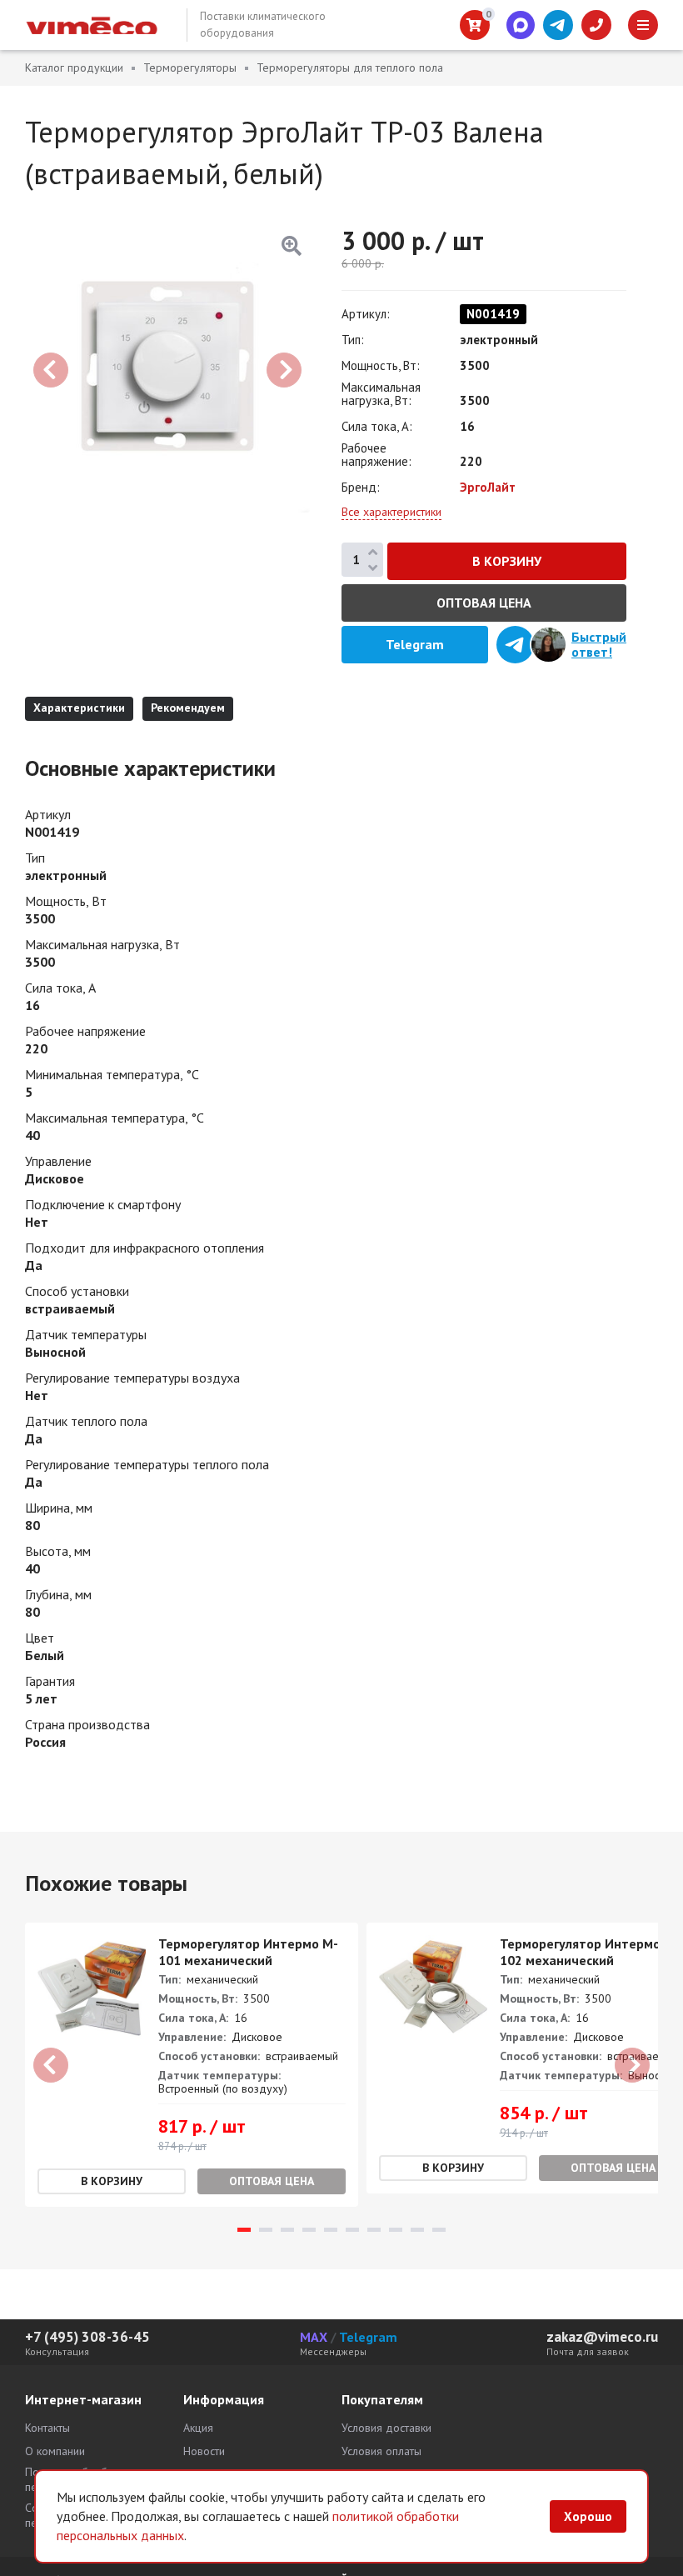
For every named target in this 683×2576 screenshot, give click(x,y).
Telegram (368, 2337)
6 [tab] (352, 2230)
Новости (204, 2451)
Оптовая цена (484, 603)
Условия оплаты (381, 2451)
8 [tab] (396, 2230)
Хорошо (588, 2516)
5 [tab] (331, 2230)
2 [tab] (266, 2230)
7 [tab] (374, 2230)
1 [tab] (244, 2230)
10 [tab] (439, 2230)
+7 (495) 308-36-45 (87, 2337)
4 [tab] (309, 2230)
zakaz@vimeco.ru (602, 2337)
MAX (314, 2337)
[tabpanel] (192, 2065)
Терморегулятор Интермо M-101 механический (248, 1952)
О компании (55, 2451)
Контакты (47, 2428)
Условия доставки (386, 2428)
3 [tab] (287, 2230)
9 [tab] (417, 2230)
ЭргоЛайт (488, 487)
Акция (198, 2428)
